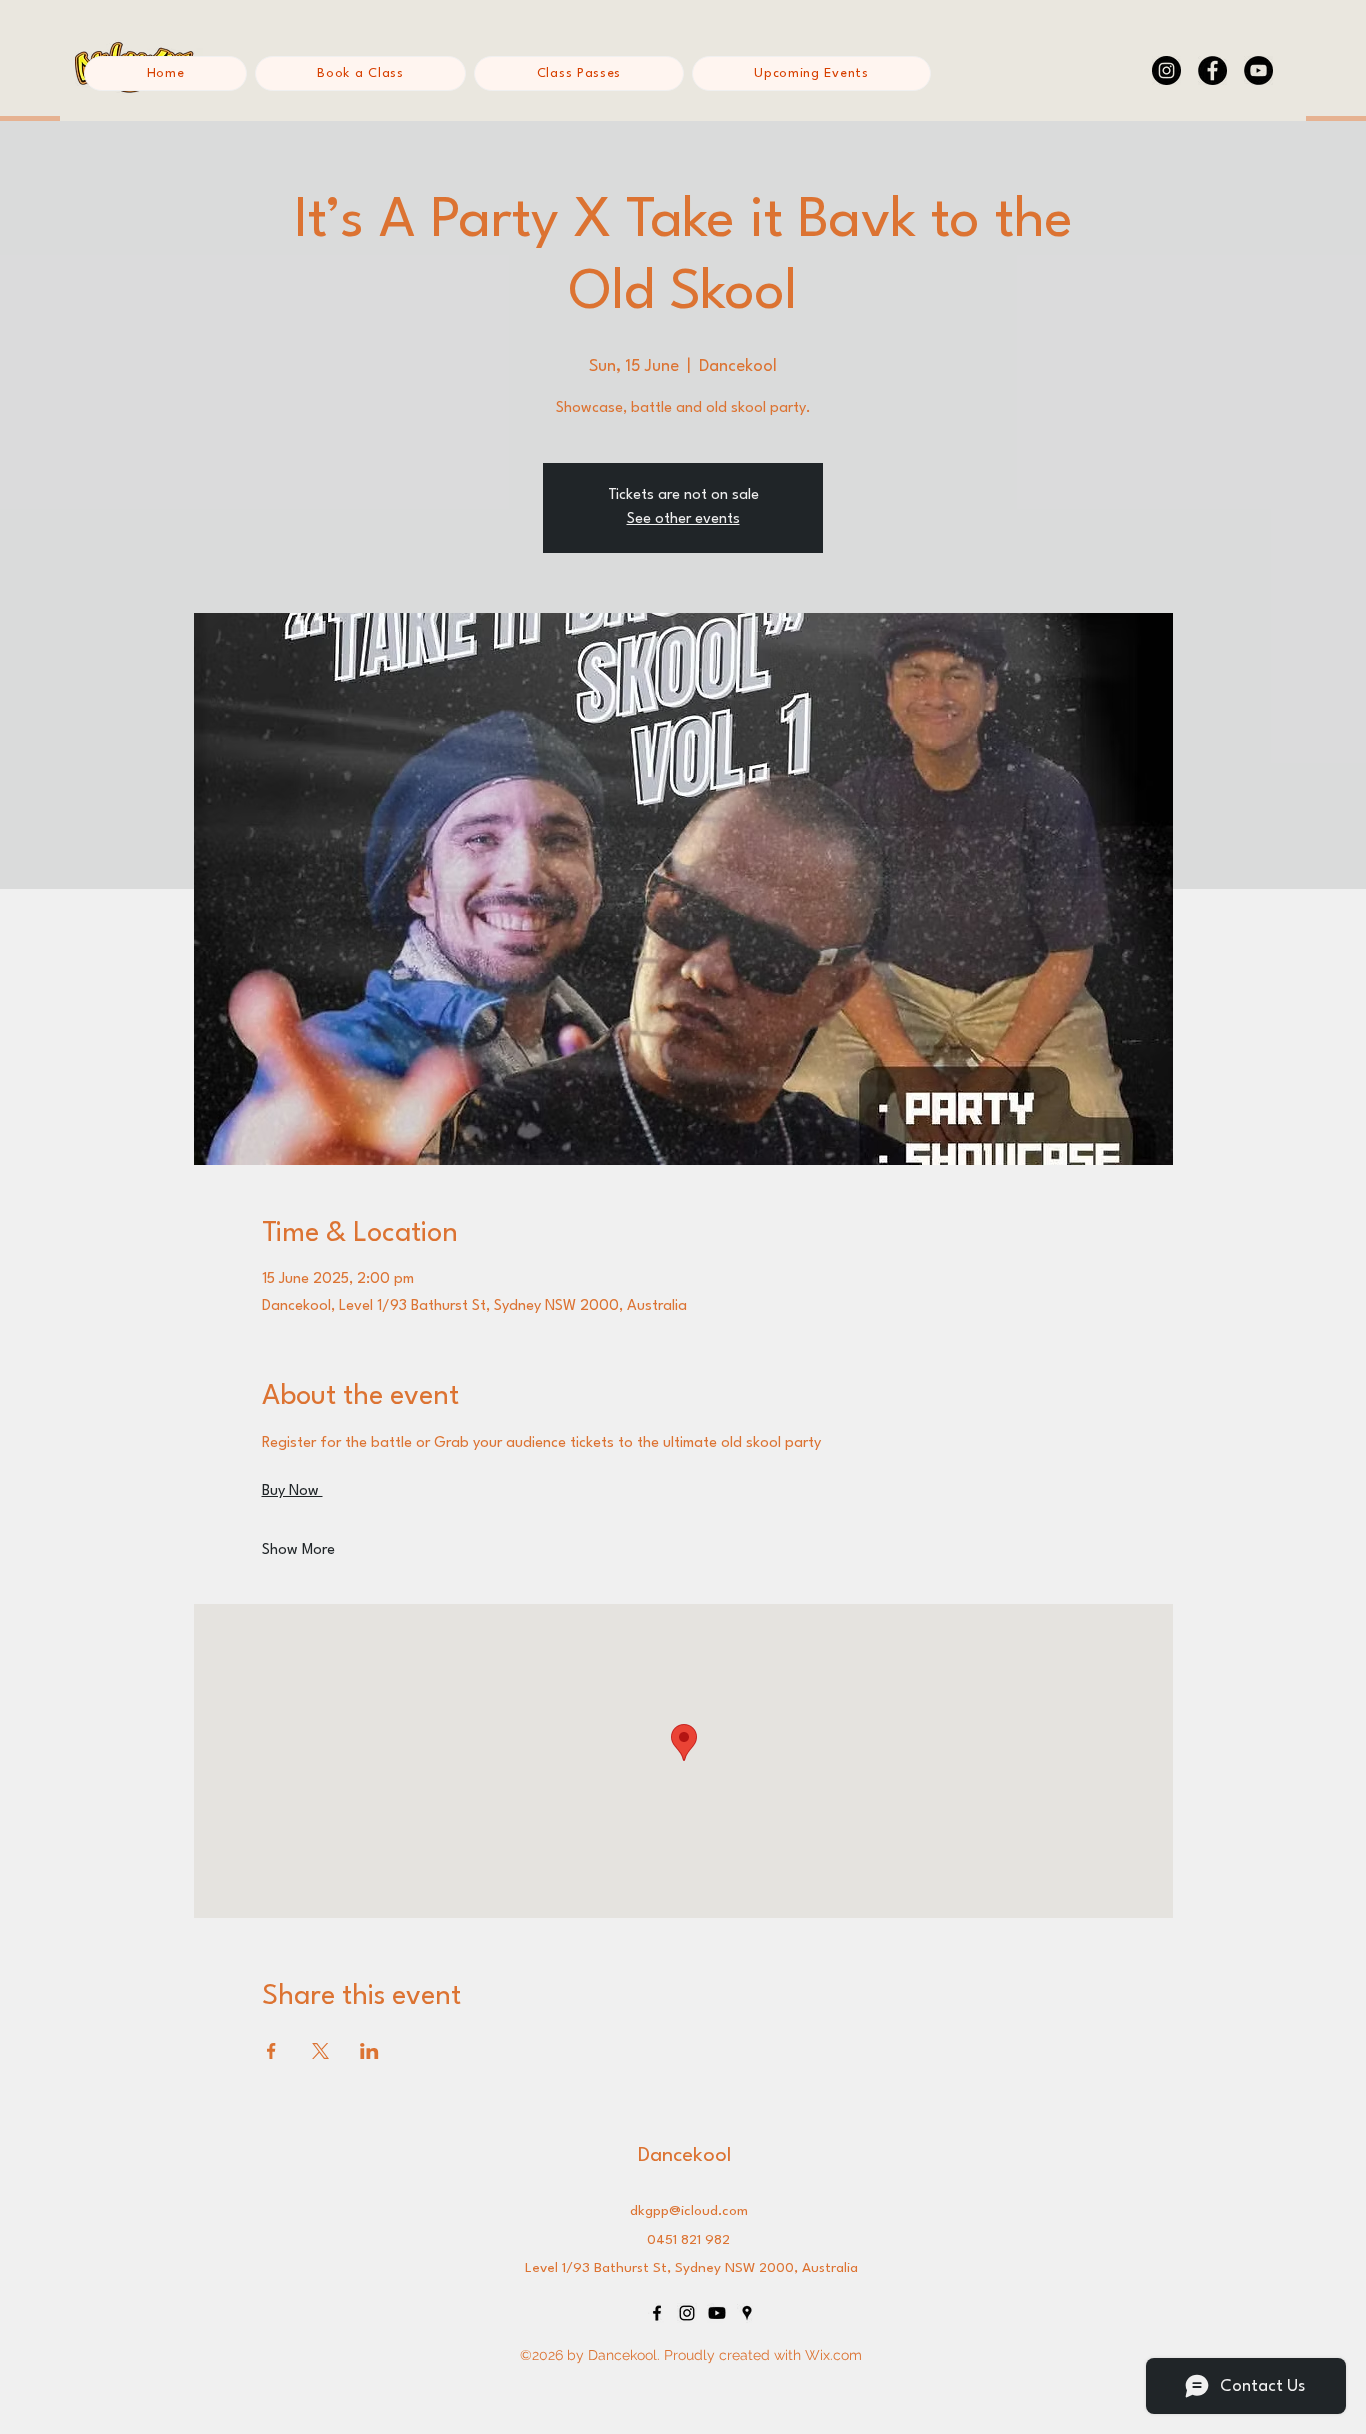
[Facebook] (1212, 70)
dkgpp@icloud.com (689, 2211)
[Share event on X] (320, 2051)
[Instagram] (1166, 70)
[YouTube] (1258, 70)
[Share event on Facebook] (271, 2051)
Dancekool (684, 2156)
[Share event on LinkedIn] (369, 2051)
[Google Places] (747, 2313)
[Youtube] (717, 2313)
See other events (683, 519)
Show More (298, 1550)
